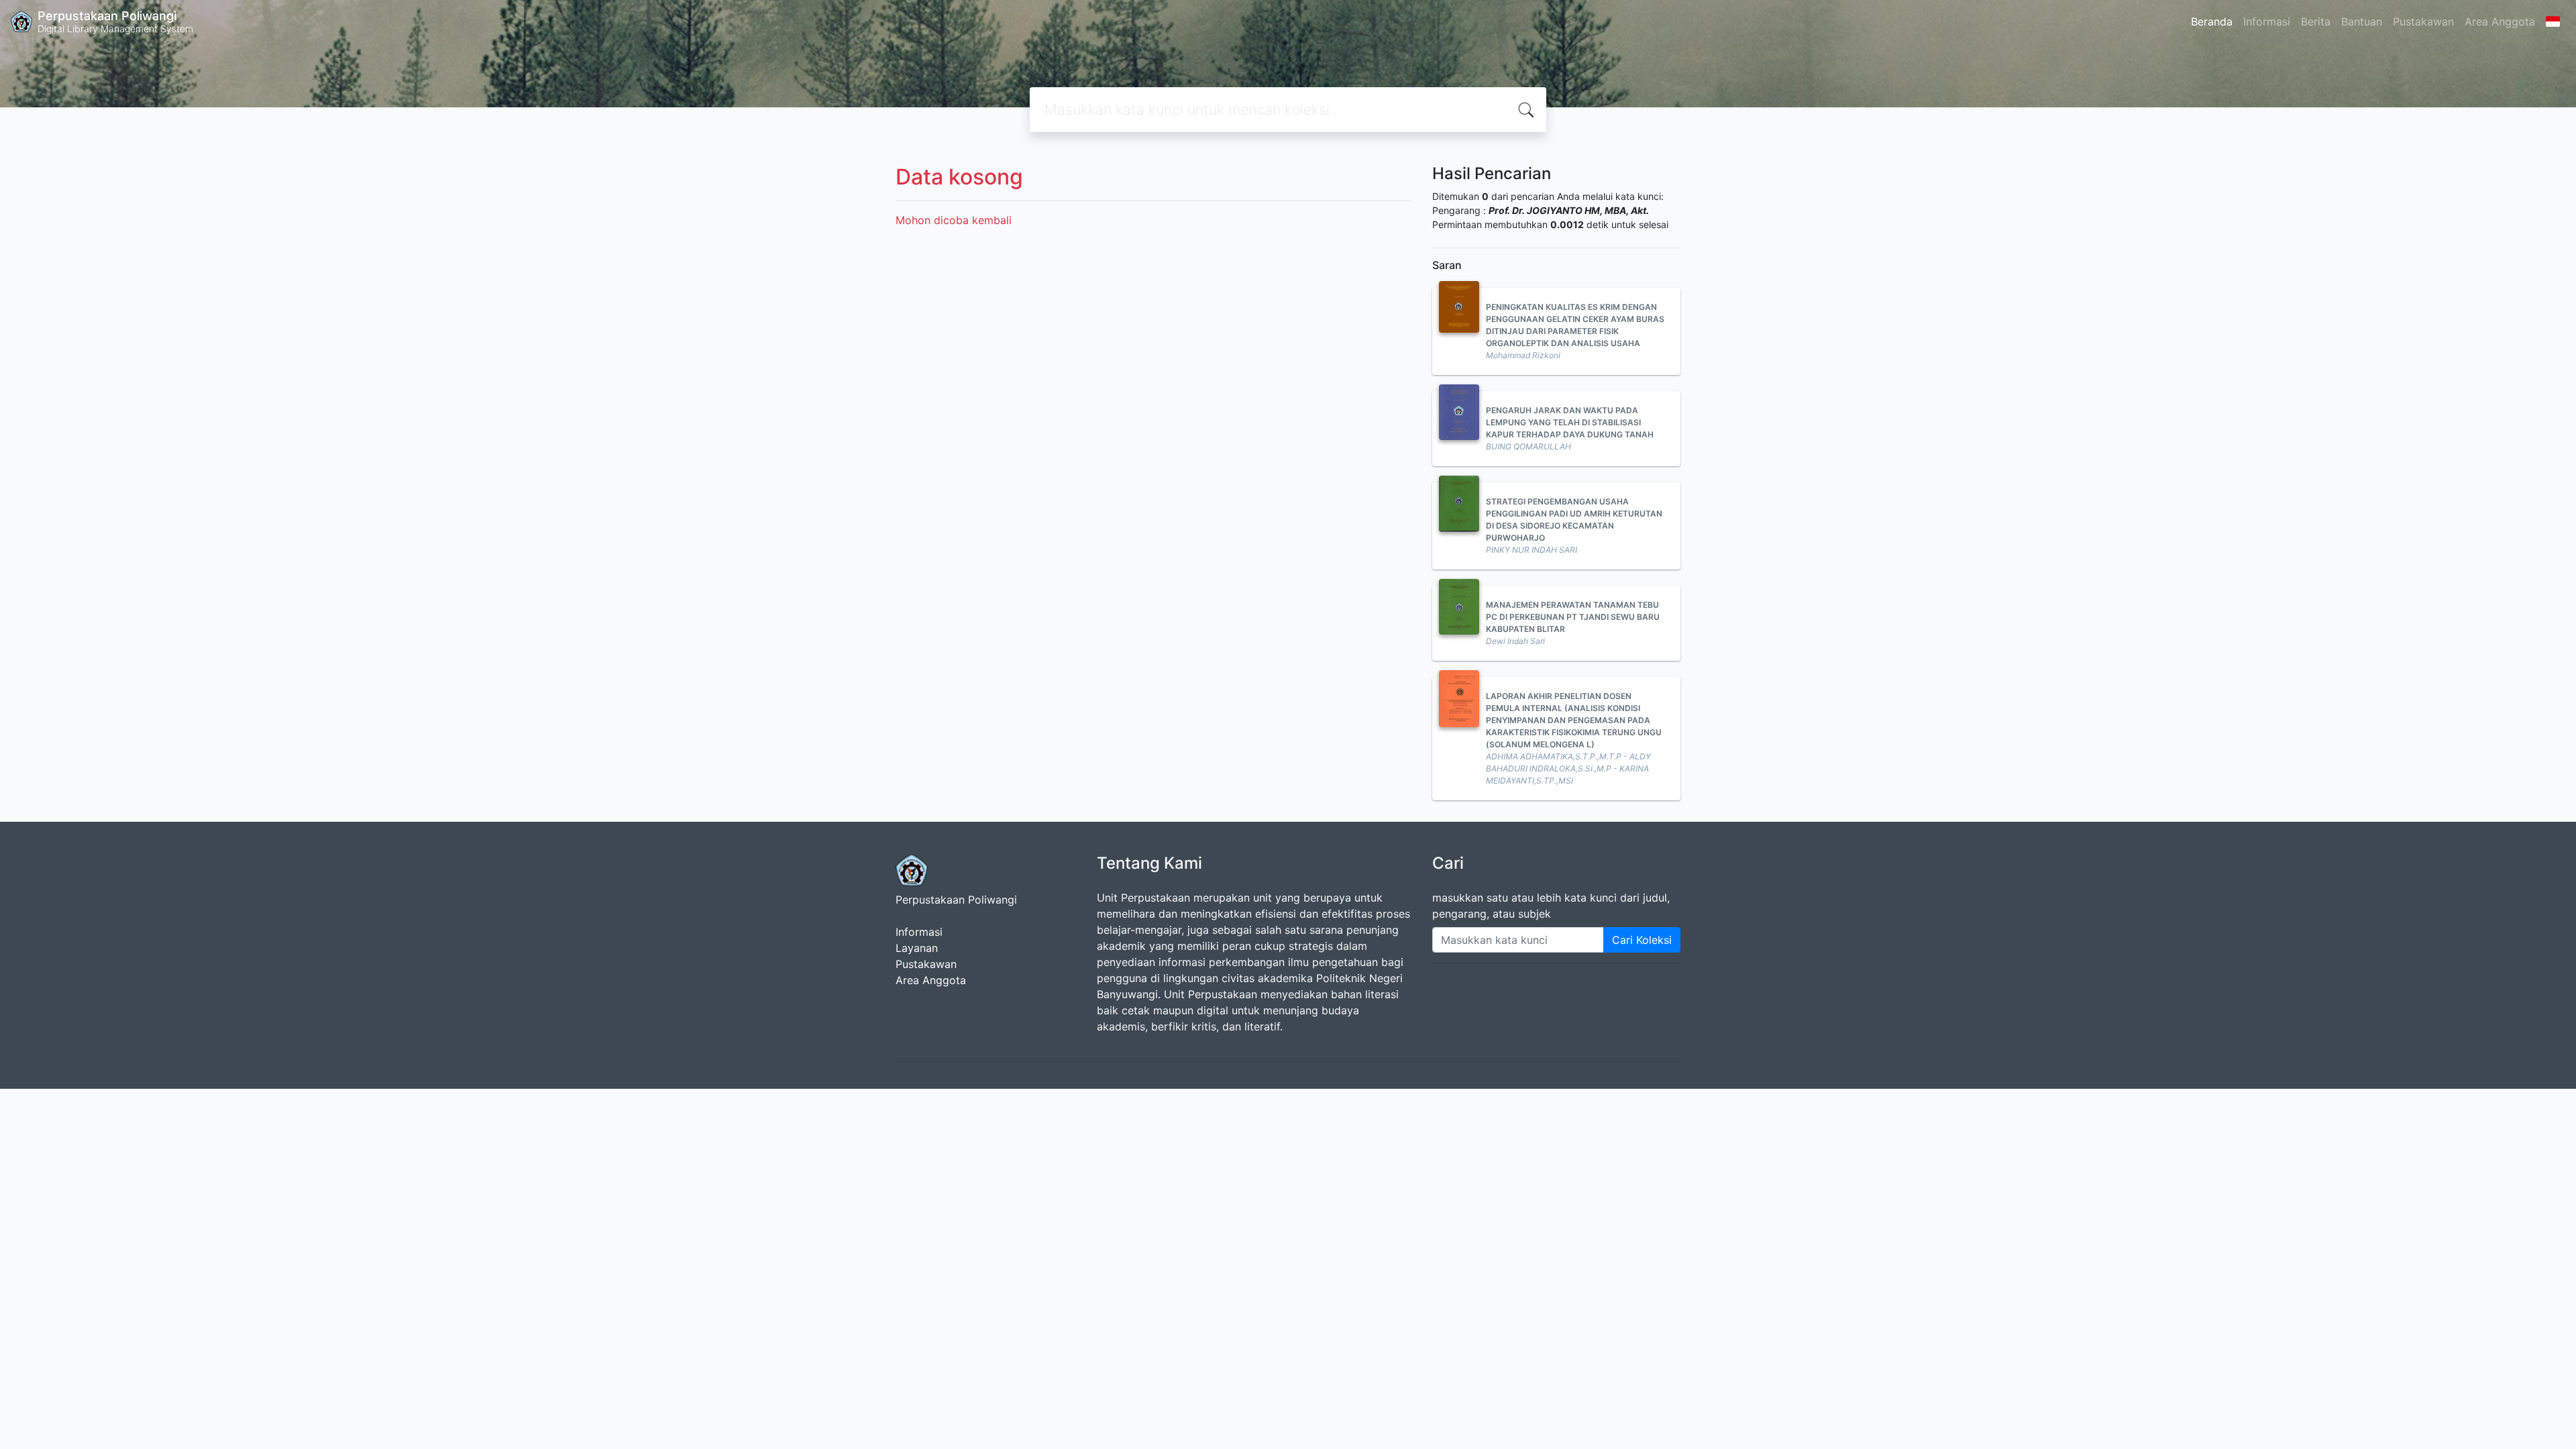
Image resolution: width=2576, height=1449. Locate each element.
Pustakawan (2423, 21)
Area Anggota (2500, 21)
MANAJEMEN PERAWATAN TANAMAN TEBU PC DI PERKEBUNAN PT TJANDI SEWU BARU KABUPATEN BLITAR (1573, 617)
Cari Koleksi (1642, 940)
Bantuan (2362, 21)
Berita (2316, 21)
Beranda (2212, 21)
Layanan (917, 948)
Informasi (2267, 21)
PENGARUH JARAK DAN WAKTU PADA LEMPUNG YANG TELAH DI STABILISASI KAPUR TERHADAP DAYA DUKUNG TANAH (1570, 422)
